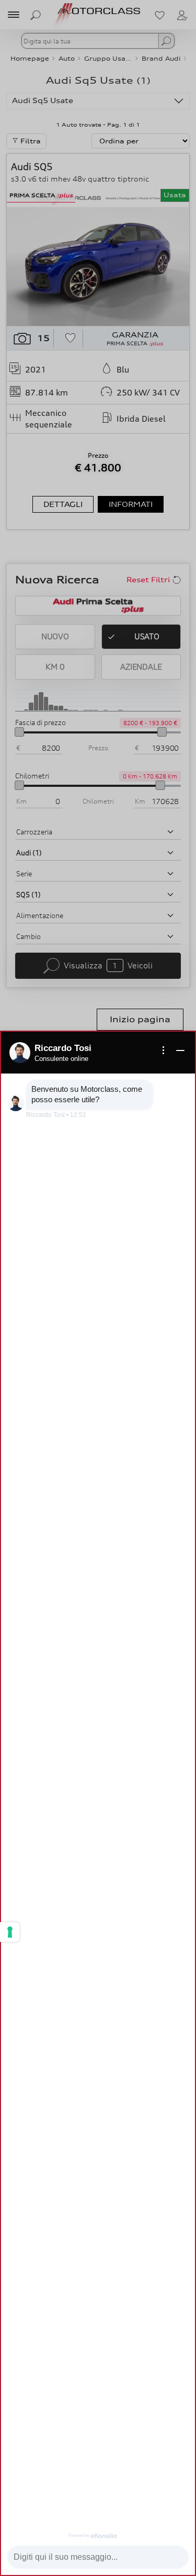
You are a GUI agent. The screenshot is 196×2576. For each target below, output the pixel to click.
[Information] (164, 1050)
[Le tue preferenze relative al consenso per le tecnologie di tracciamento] (10, 1932)
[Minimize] (180, 1050)
